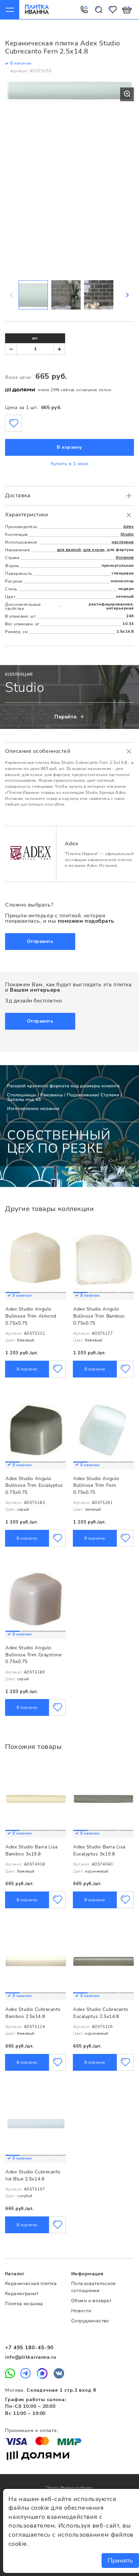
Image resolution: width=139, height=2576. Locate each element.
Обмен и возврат (91, 2301)
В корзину (69, 447)
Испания (125, 557)
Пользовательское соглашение (94, 2287)
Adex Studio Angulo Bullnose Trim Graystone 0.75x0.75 (33, 1655)
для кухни (94, 550)
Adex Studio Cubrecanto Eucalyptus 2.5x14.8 (101, 2013)
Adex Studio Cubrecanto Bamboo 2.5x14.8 (33, 2013)
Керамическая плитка (31, 2284)
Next (127, 295)
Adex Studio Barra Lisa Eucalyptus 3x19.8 (99, 1850)
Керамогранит (22, 2294)
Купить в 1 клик (69, 464)
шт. (35, 338)
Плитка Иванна (37, 9)
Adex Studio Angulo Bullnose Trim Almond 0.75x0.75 (31, 1316)
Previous (12, 295)
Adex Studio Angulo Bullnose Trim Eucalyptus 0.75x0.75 (34, 1485)
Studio (127, 534)
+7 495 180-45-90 (29, 2348)
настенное (123, 542)
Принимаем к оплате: (32, 2431)
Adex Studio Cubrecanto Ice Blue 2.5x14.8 (33, 2175)
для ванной (69, 550)
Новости (81, 2311)
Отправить (40, 941)
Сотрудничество (90, 2321)
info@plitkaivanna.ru (31, 2357)
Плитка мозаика (24, 2304)
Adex (129, 526)
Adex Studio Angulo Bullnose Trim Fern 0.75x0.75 (96, 1485)
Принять (120, 2561)
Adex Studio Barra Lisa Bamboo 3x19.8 (32, 1850)
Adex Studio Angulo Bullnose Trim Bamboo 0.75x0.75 (99, 1316)
